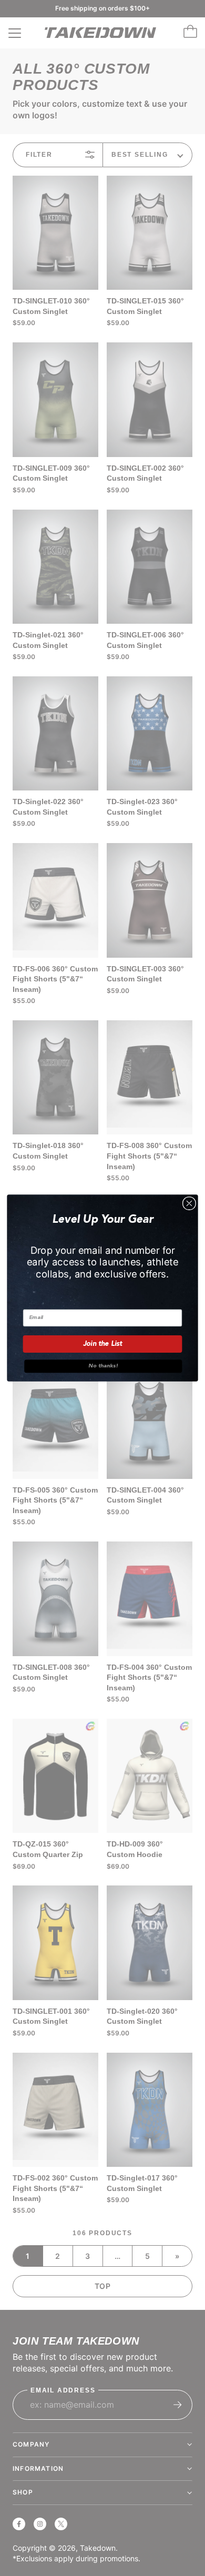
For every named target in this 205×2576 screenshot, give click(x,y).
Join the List (103, 1344)
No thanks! (103, 1366)
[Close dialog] (189, 1203)
